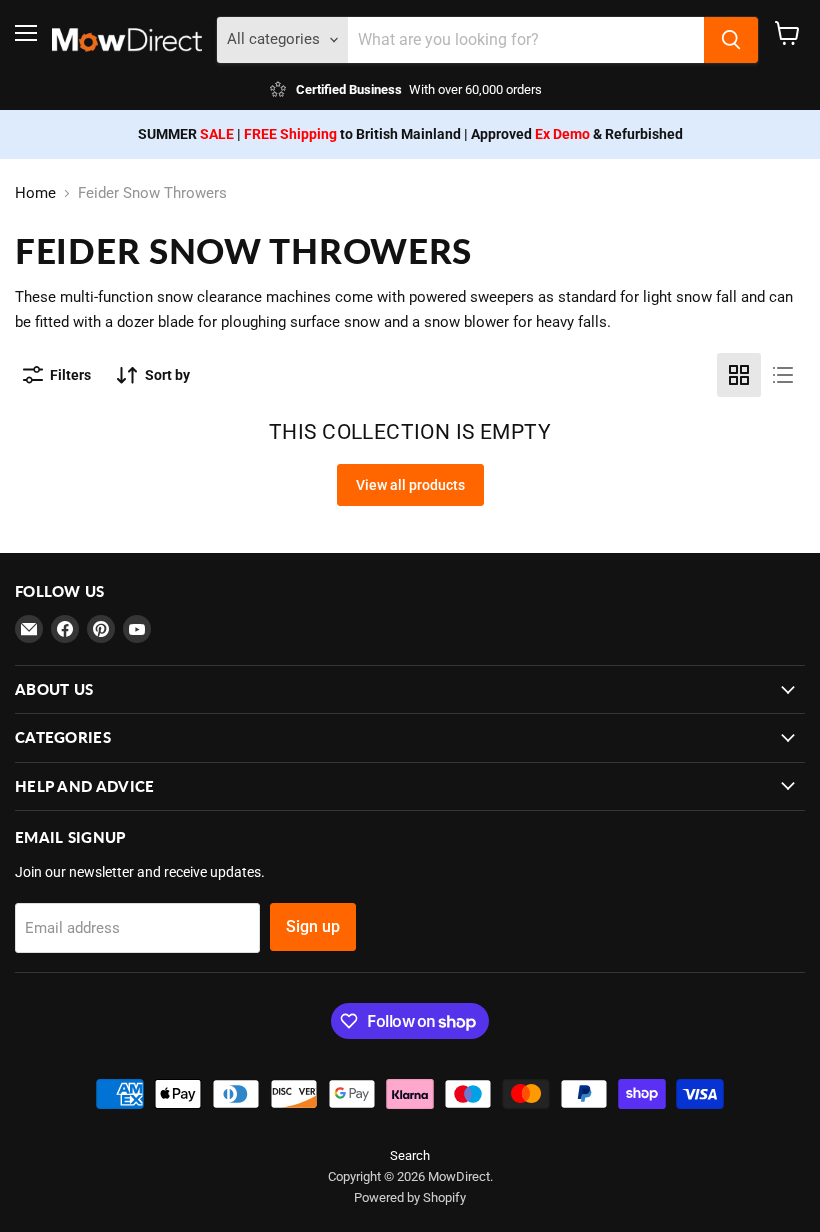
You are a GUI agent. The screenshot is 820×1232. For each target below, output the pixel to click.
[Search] (731, 40)
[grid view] (739, 375)
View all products (410, 485)
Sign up (313, 926)
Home (35, 193)
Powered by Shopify (410, 1197)
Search (410, 1155)
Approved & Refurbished (577, 134)
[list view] (783, 375)
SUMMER (186, 134)
